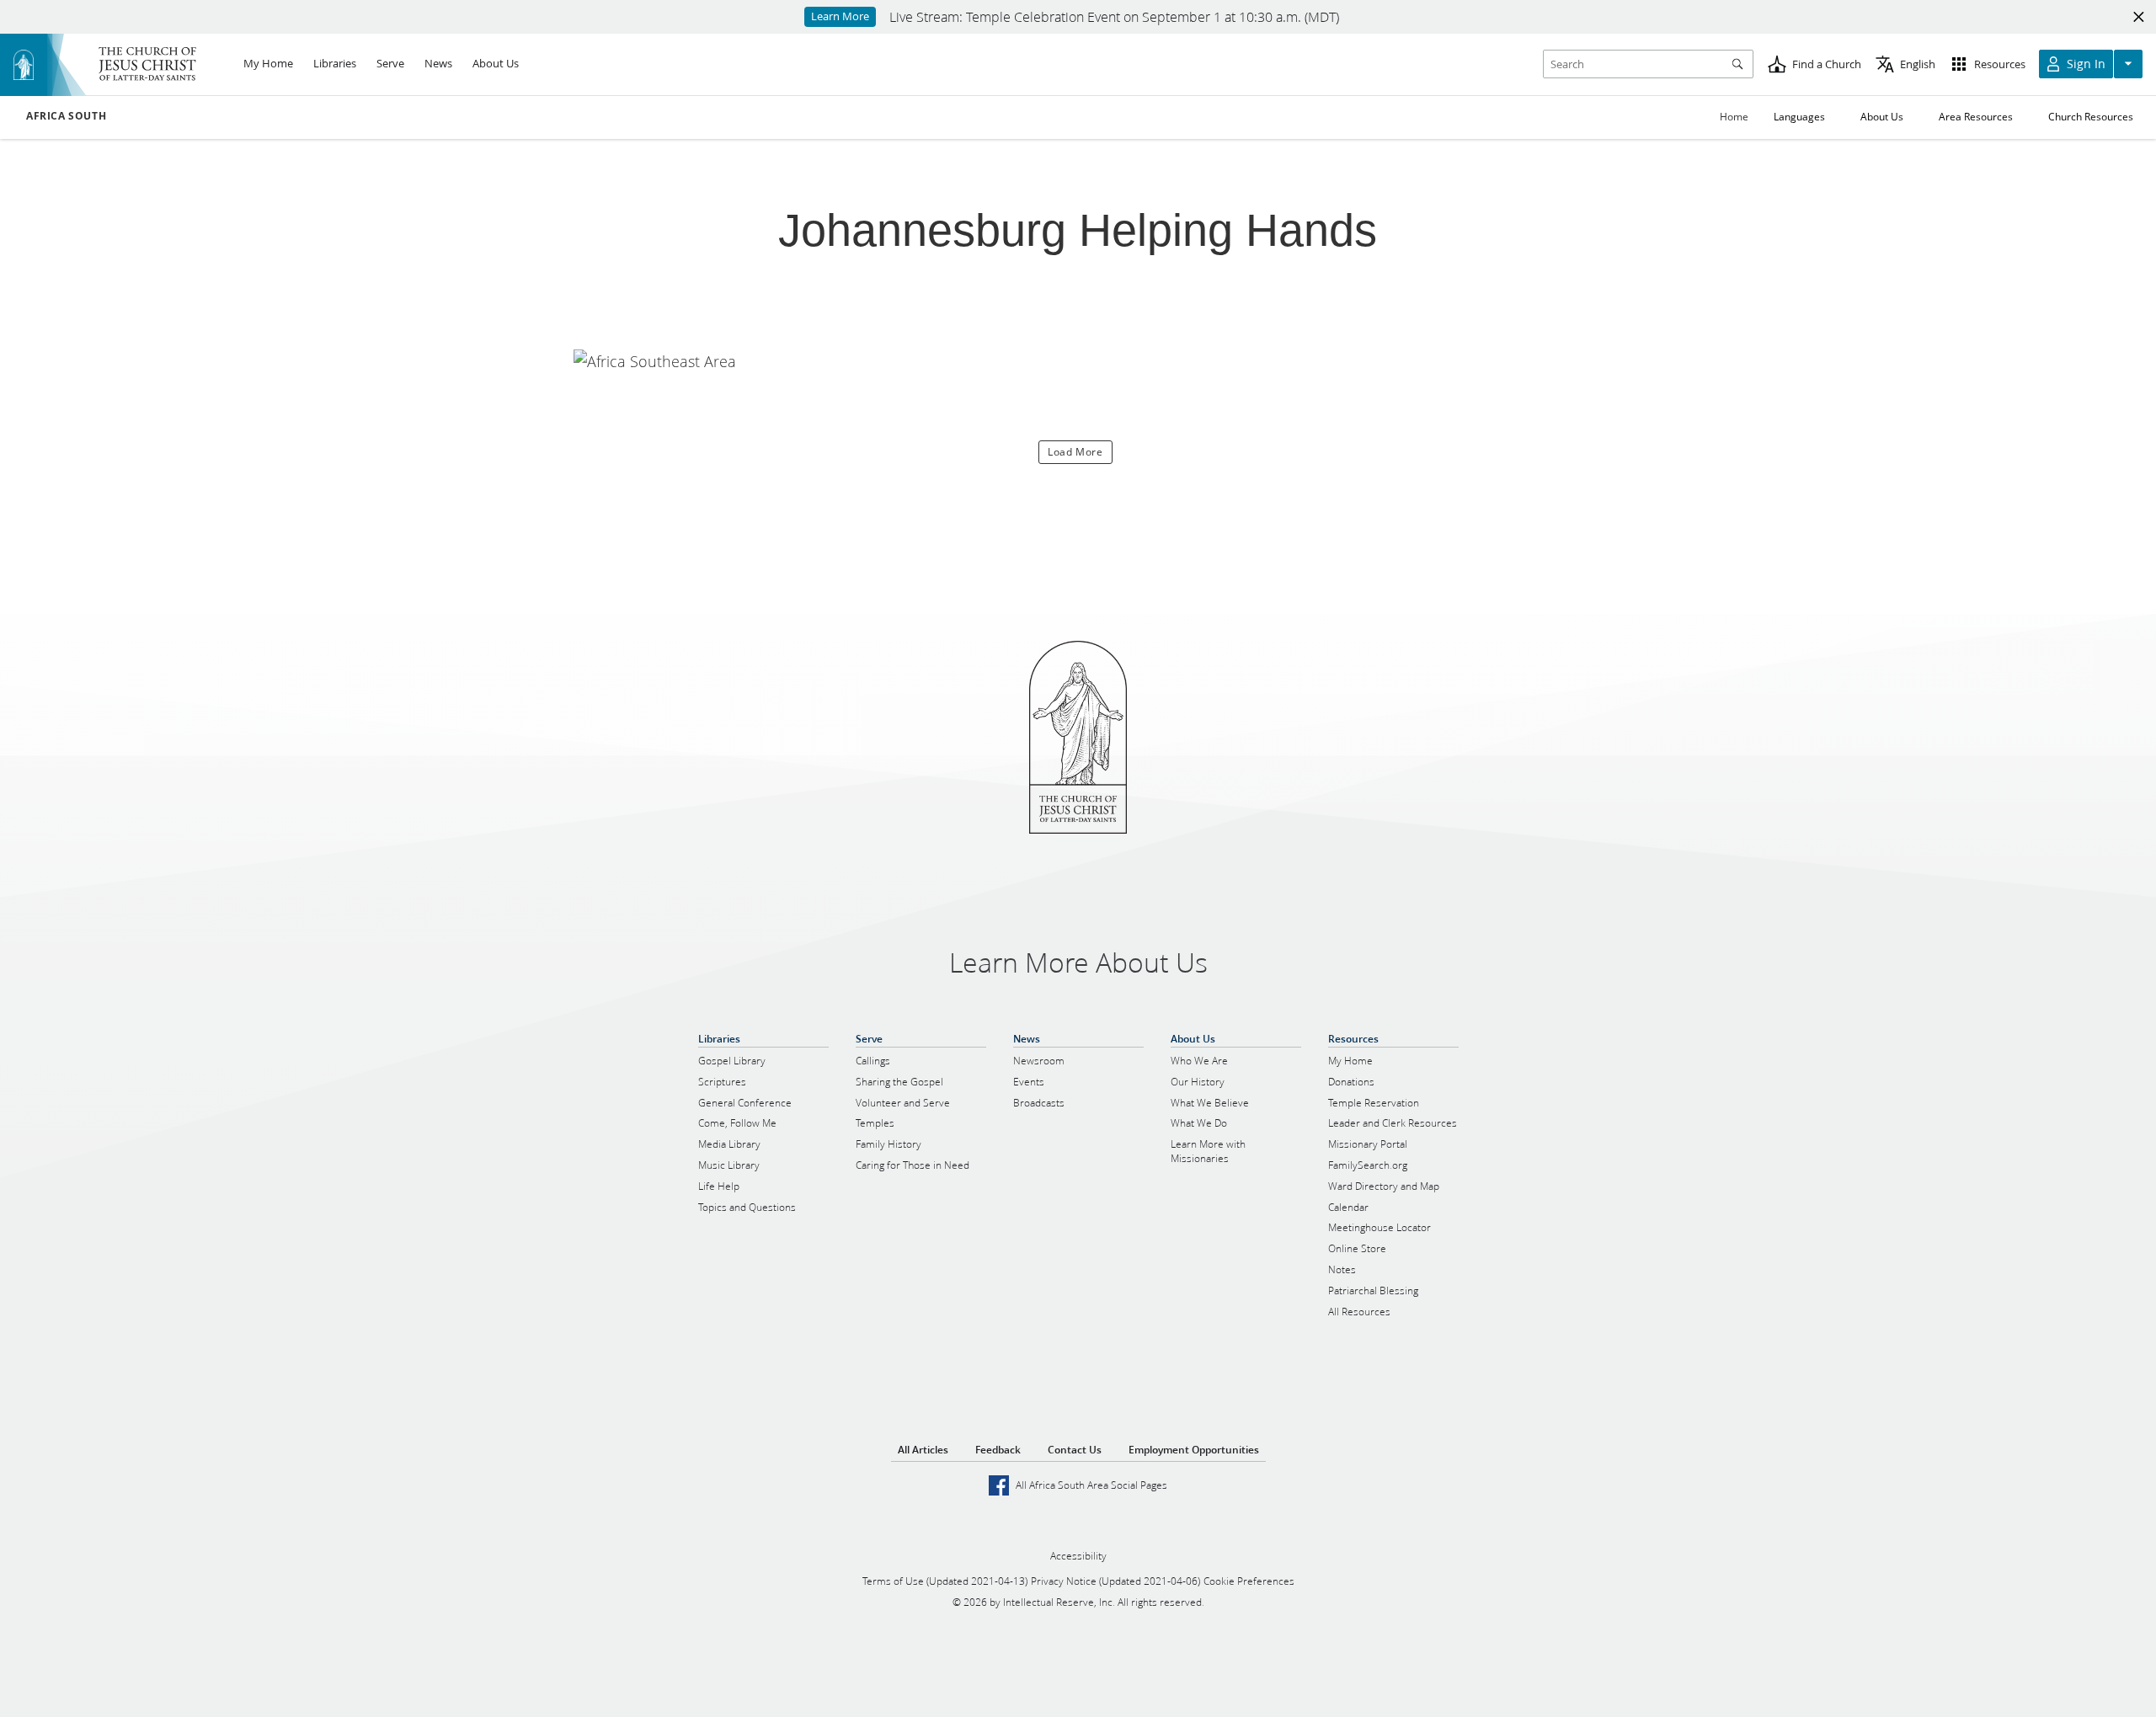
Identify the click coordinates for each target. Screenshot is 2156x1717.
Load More (1075, 452)
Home (1734, 117)
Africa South (66, 116)
